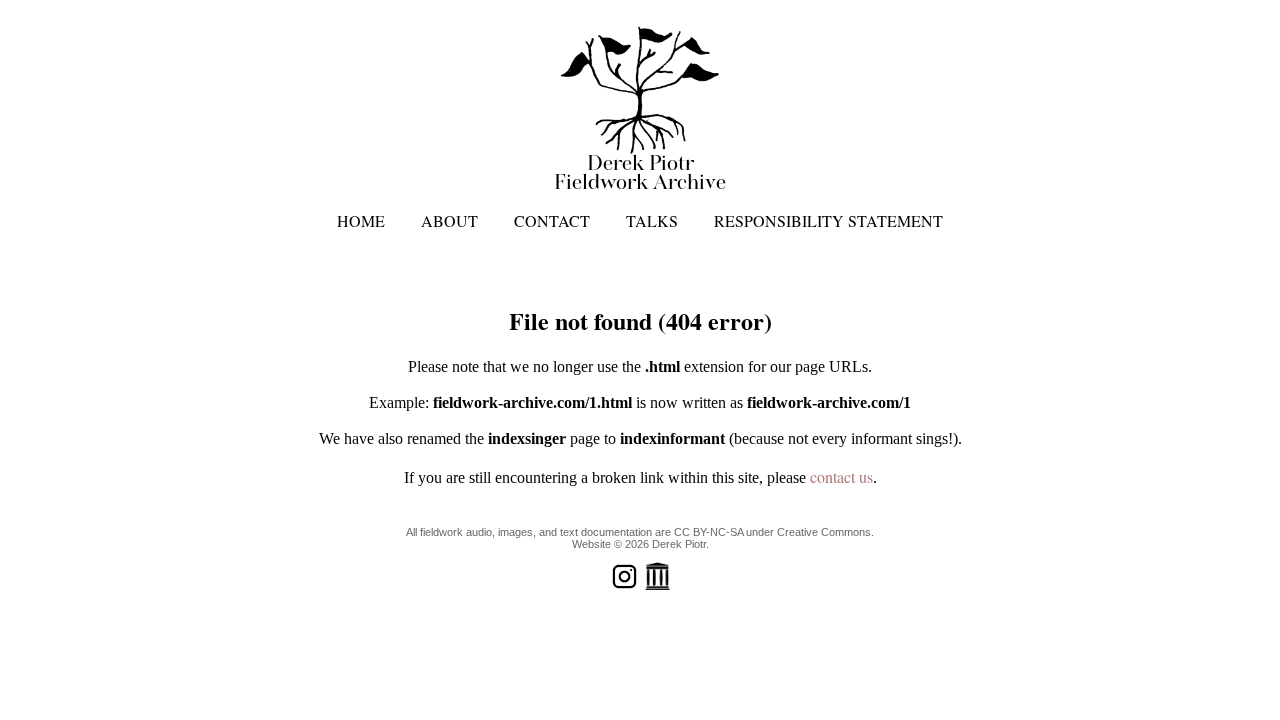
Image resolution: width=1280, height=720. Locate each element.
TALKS (652, 220)
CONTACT (552, 220)
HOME (361, 220)
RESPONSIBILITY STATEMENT (828, 220)
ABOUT (449, 220)
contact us (841, 476)
